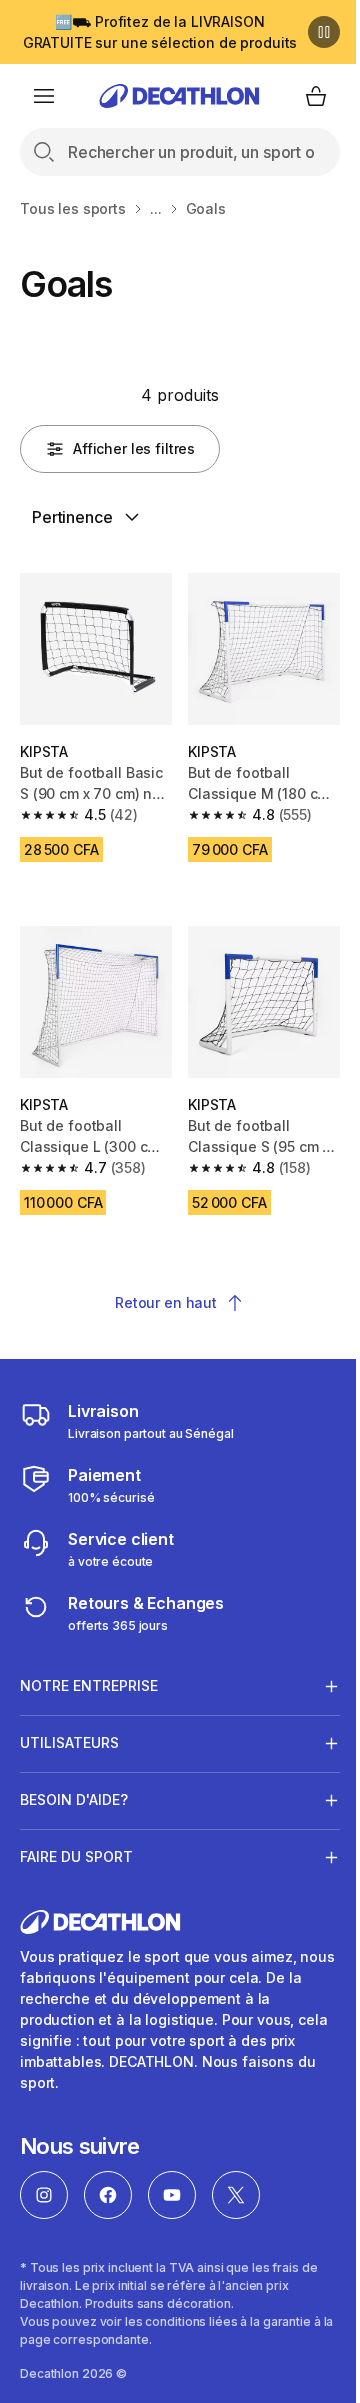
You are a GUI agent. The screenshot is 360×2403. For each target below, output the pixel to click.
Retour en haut (166, 1302)
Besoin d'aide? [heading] (74, 1784)
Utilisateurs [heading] (69, 1727)
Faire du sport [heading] (76, 1841)
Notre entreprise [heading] (89, 1670)
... (156, 208)
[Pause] (324, 32)
